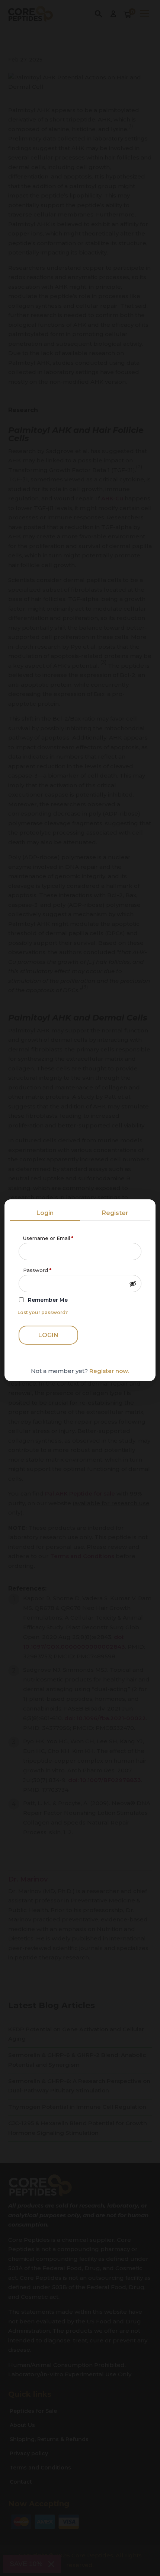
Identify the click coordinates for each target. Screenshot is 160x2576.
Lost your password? (43, 1312)
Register (115, 1213)
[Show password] (133, 1284)
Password (37, 1270)
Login (45, 1213)
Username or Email (48, 1238)
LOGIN (48, 1335)
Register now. (109, 1371)
